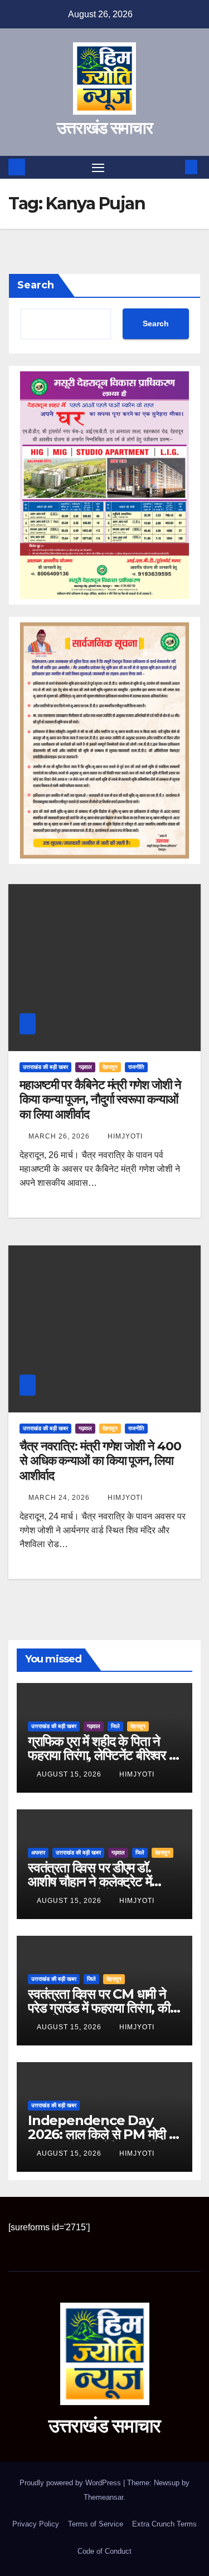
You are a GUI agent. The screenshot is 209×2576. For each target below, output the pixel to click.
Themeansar (103, 2497)
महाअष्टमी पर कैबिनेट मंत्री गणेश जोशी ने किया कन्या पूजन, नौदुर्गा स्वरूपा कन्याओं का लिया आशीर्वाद (100, 1100)
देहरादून (110, 1067)
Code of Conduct (104, 2551)
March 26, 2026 (60, 1136)
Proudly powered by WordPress (71, 2483)
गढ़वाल (85, 1067)
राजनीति (136, 1067)
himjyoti (125, 1136)
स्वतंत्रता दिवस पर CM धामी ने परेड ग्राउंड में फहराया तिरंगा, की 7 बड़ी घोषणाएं (104, 2008)
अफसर (38, 1853)
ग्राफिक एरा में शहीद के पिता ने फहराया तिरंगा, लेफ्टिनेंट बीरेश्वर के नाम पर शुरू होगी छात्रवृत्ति (103, 1755)
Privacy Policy (36, 2524)
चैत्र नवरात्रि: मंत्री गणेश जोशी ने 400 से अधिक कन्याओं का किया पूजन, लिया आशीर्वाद (100, 1461)
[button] (174, 167)
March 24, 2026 (60, 1498)
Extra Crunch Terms (164, 2524)
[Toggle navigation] (98, 168)
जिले (115, 1726)
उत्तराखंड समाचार (104, 128)
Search (36, 285)
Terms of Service (96, 2524)
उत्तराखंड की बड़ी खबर (45, 1067)
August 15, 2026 (70, 1774)
